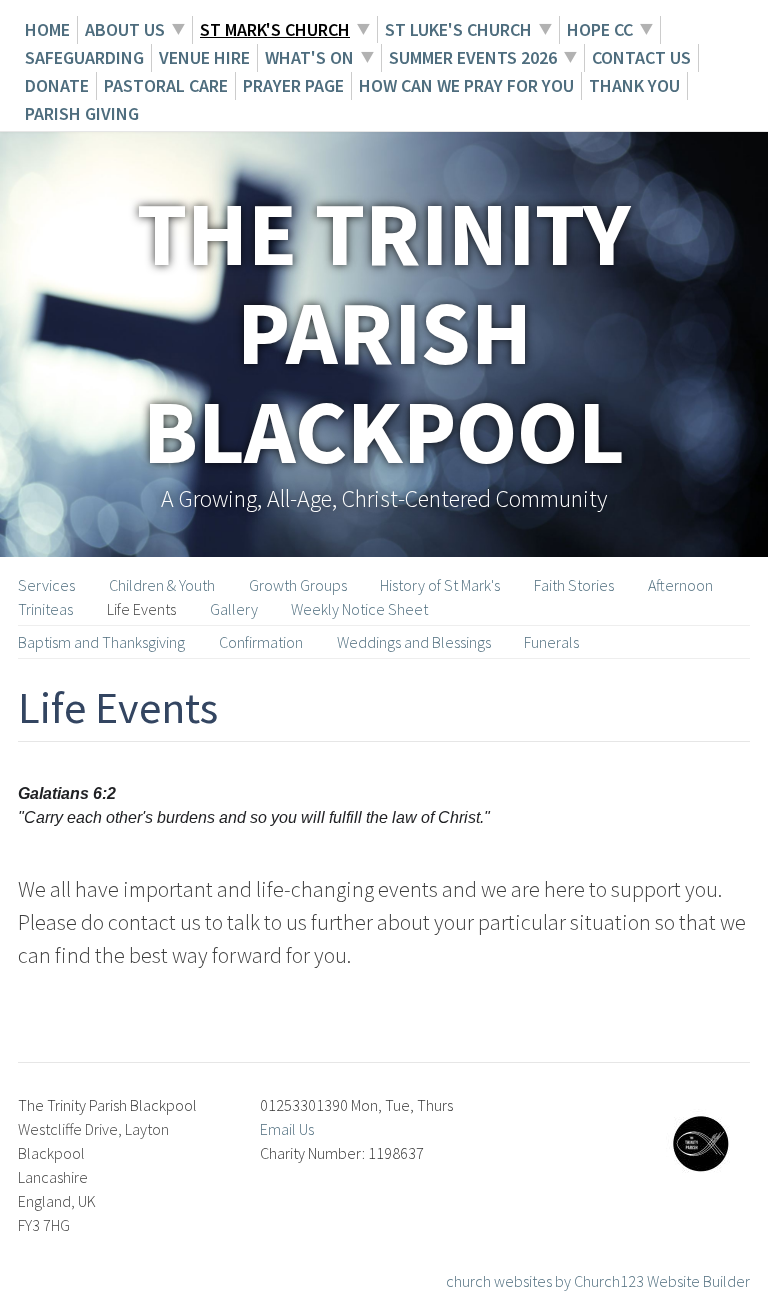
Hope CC (600, 29)
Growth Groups (298, 585)
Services (46, 585)
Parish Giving (82, 113)
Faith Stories (574, 585)
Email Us (287, 1129)
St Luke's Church (458, 29)
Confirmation (261, 642)
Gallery (234, 609)
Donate (57, 85)
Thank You (634, 85)
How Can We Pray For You (466, 85)
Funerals (551, 642)
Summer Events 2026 (473, 57)
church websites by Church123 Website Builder (598, 1281)
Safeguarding (84, 57)
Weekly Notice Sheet (359, 609)
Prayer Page (293, 85)
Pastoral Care (166, 85)
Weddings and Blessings (414, 642)
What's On (309, 57)
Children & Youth (162, 585)
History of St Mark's (440, 585)
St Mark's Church (275, 29)
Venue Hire (204, 57)
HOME (47, 29)
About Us (125, 29)
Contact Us (641, 57)
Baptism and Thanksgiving (101, 642)
